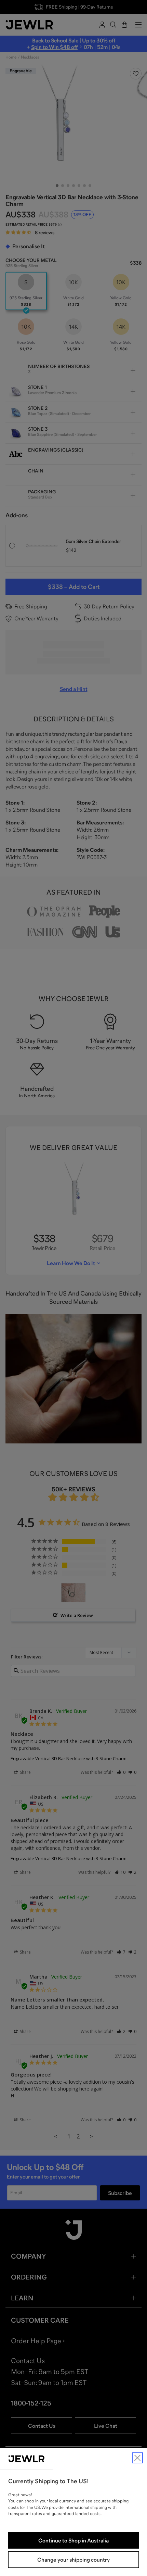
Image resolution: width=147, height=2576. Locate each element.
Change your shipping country (73, 2560)
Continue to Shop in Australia (73, 2540)
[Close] (137, 2458)
